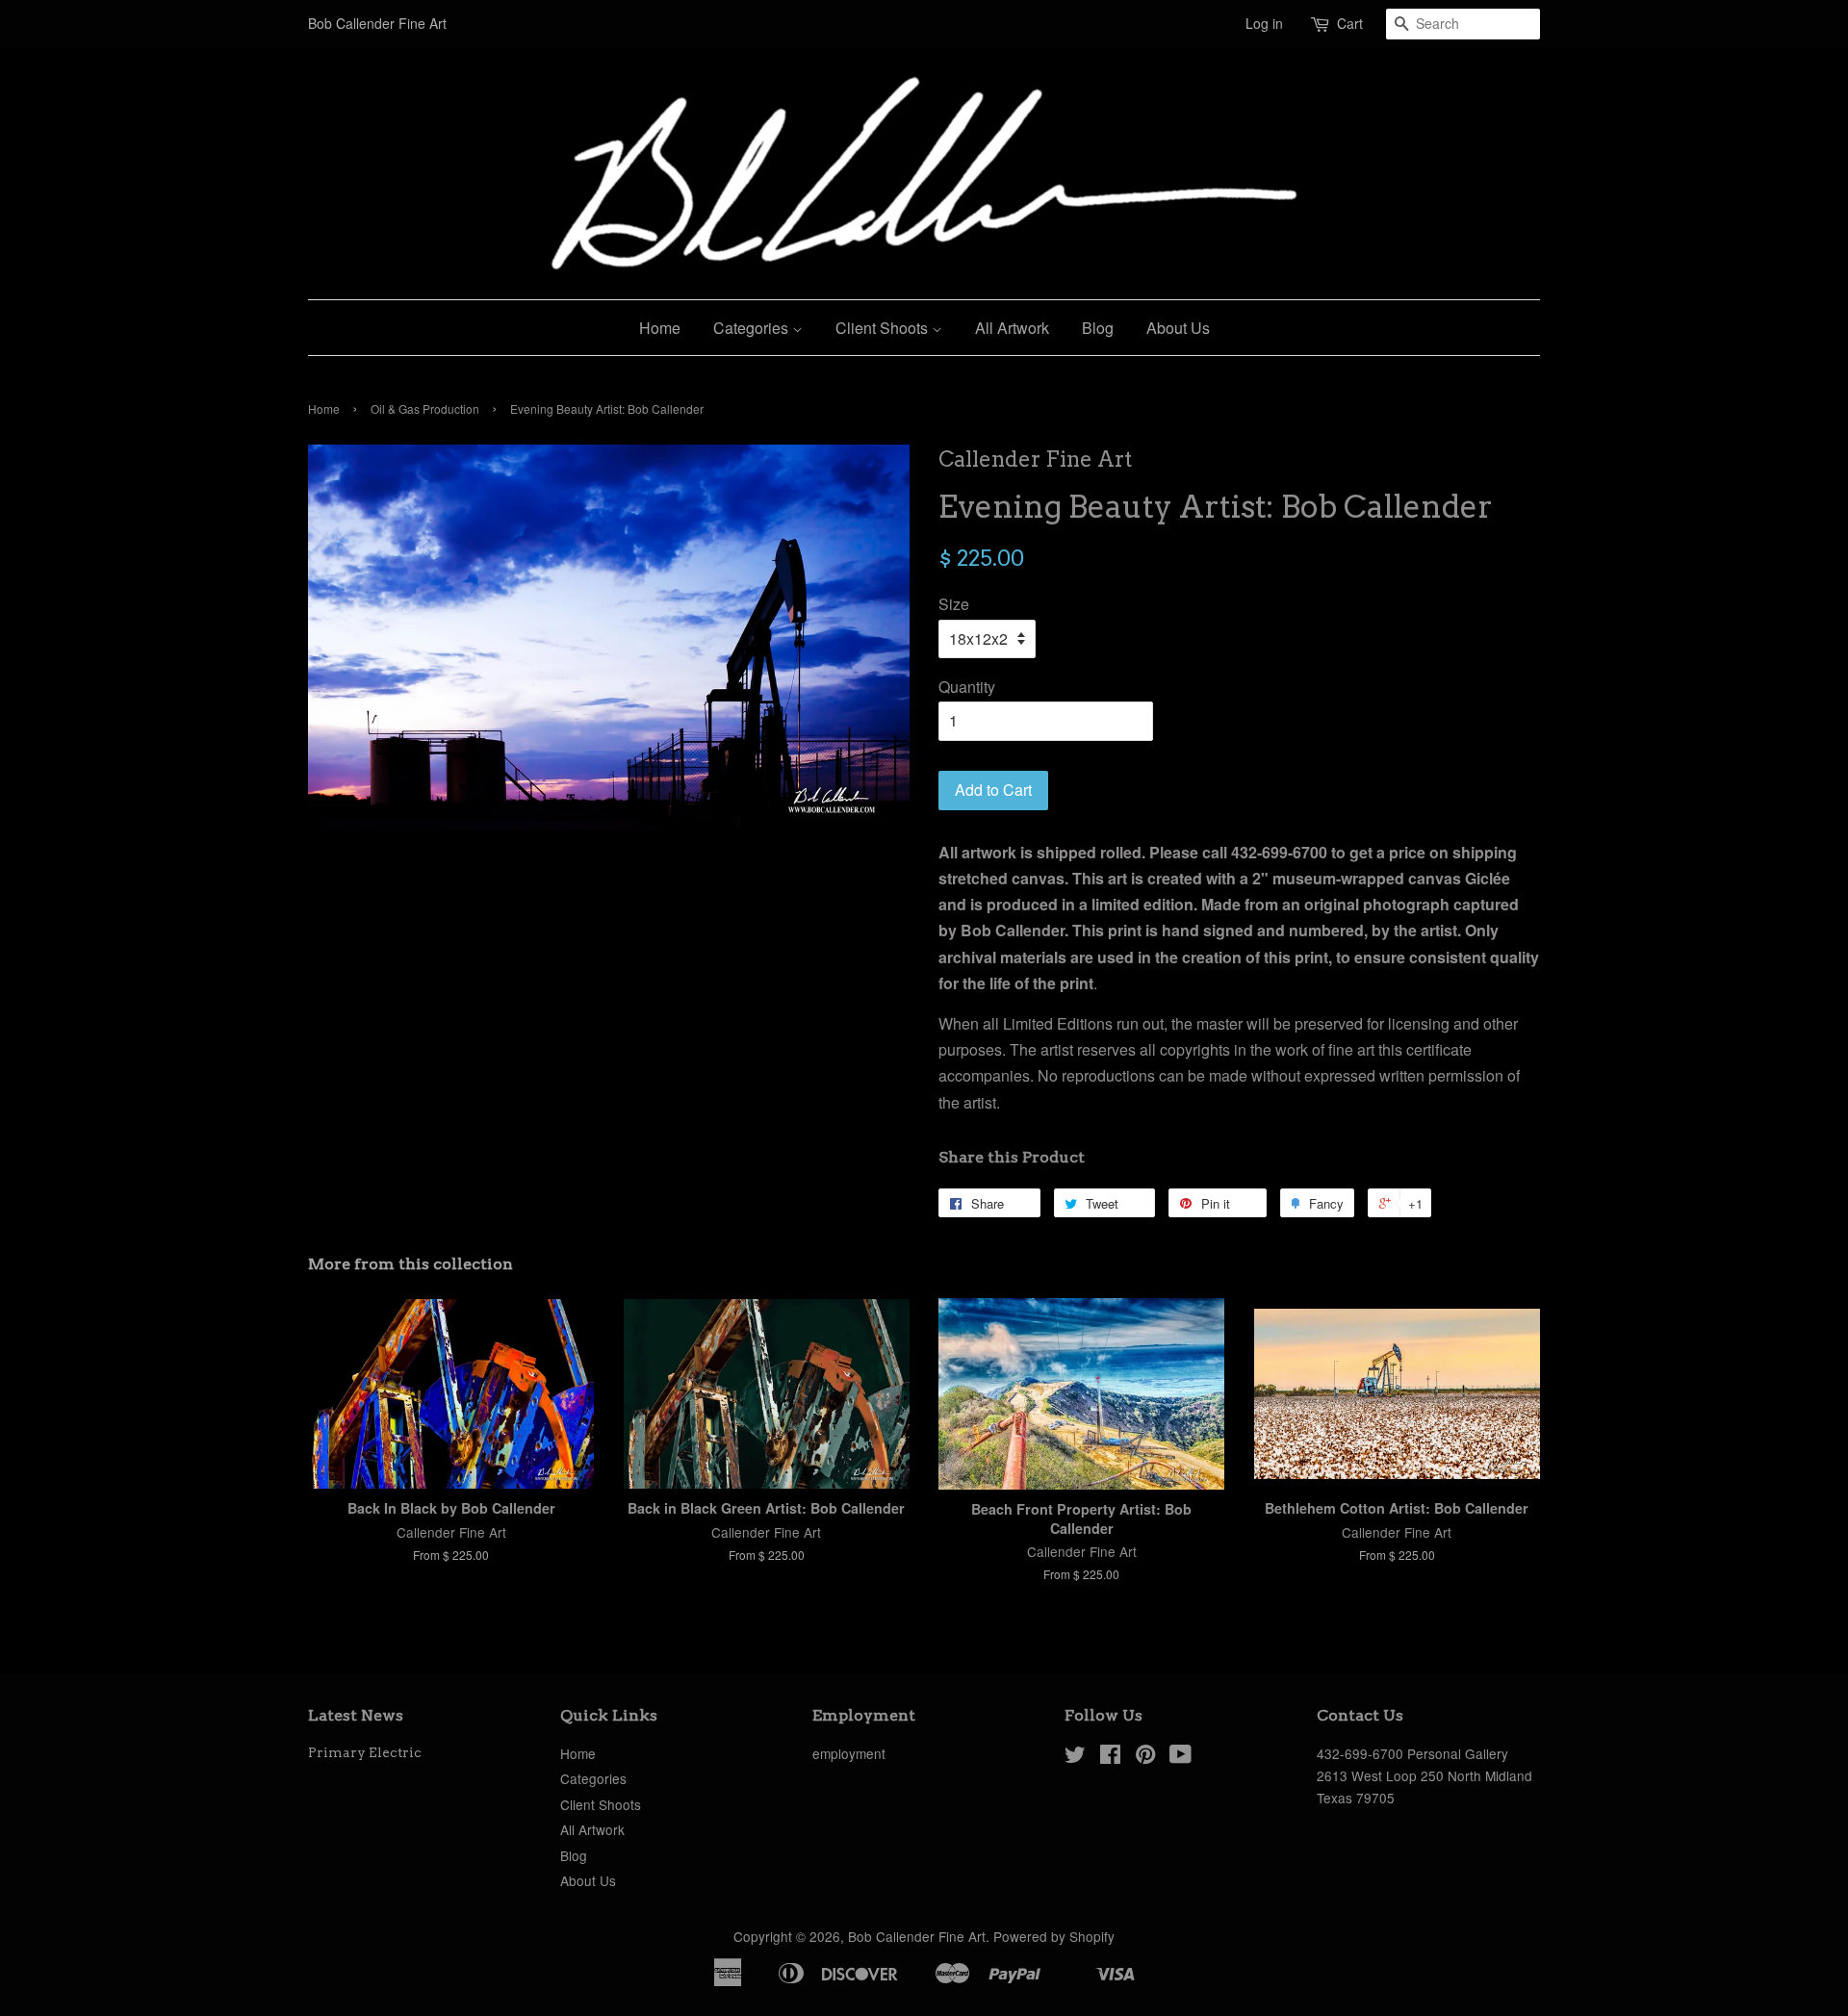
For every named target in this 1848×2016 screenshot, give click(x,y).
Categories (753, 328)
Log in (1264, 23)
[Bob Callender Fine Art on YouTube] (1181, 1757)
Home (660, 328)
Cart (1350, 23)
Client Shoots (884, 328)
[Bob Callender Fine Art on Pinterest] (1145, 1757)
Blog (1098, 328)
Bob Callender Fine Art (917, 1936)
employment (849, 1753)
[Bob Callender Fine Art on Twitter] (1075, 1757)
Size (954, 604)
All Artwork (1012, 328)
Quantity (967, 687)
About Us (1178, 328)
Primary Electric (365, 1752)
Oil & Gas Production (425, 408)
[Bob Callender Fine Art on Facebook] (1110, 1757)
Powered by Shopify (1054, 1936)
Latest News (356, 1715)
